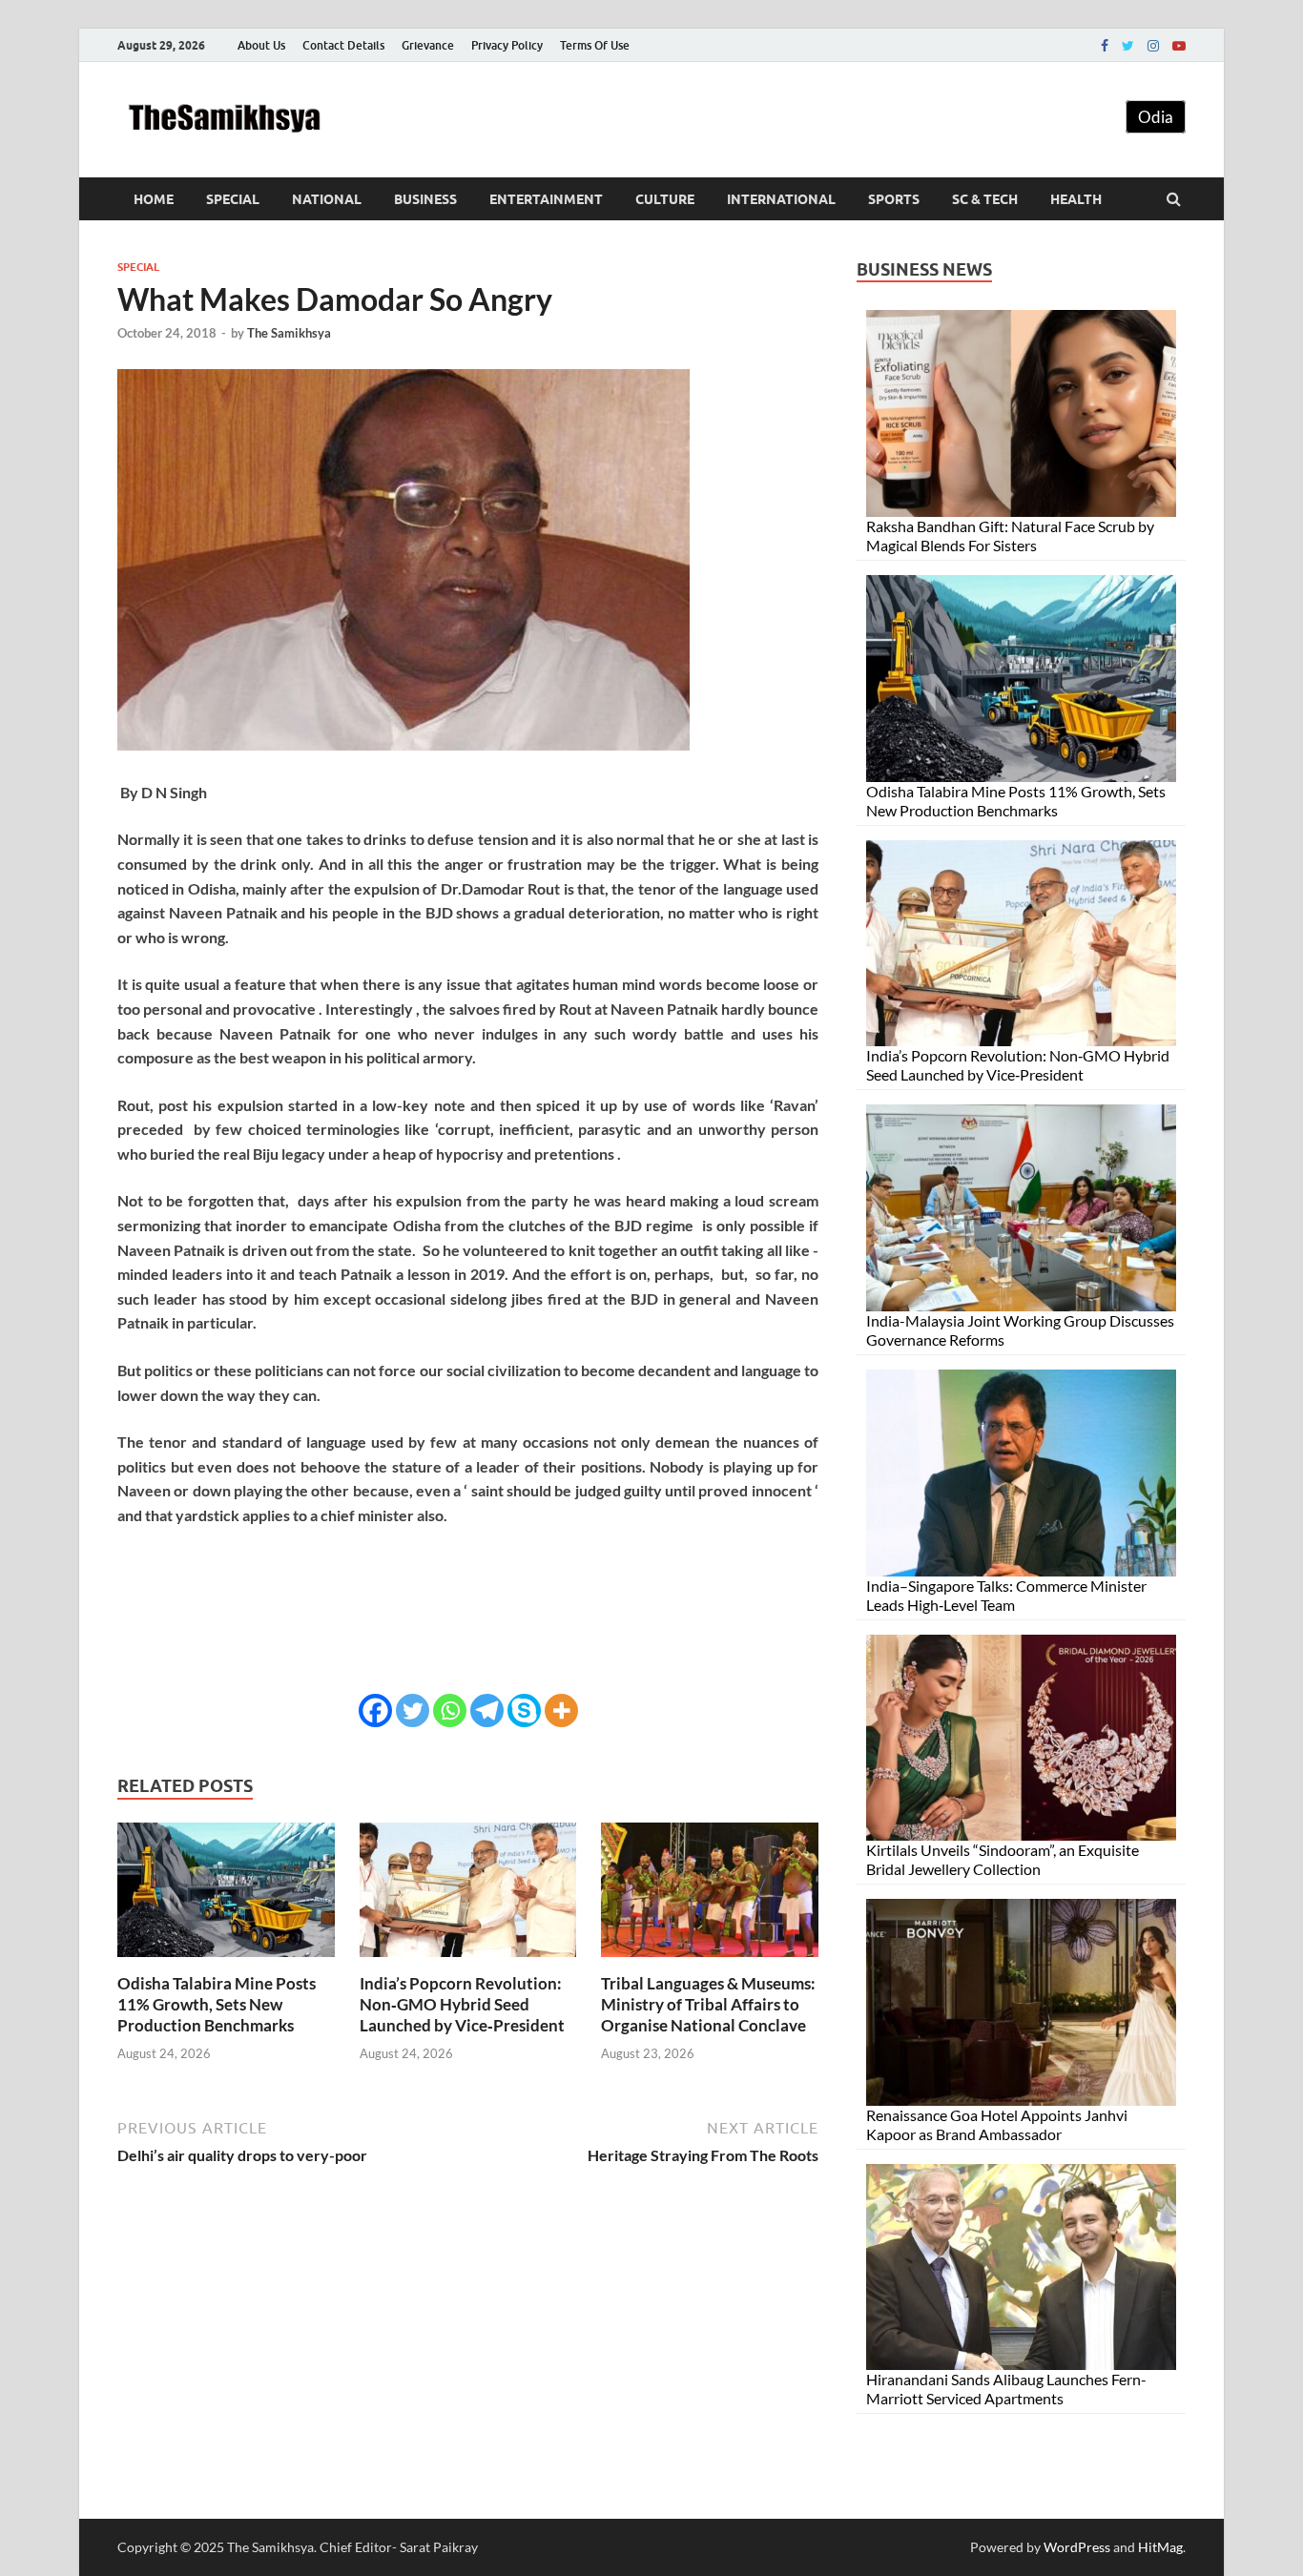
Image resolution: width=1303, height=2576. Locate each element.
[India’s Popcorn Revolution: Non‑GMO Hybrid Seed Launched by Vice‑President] (468, 1961)
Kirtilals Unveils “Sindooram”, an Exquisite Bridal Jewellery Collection (1003, 1859)
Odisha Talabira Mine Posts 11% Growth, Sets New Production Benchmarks (217, 2004)
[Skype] (524, 1710)
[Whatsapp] (450, 1710)
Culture (665, 199)
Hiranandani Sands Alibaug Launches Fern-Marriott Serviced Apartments (1006, 2389)
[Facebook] (1105, 46)
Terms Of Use (595, 45)
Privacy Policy (507, 45)
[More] (561, 1710)
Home (154, 199)
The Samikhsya (289, 333)
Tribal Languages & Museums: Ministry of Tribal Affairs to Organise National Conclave (708, 2004)
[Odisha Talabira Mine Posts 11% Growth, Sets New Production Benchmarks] (226, 1961)
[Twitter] (1128, 46)
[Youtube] (1179, 46)
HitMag (1160, 2547)
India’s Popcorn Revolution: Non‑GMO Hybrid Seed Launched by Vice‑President (462, 2004)
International (781, 199)
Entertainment (546, 199)
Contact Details (343, 45)
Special (233, 199)
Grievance (428, 45)
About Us (261, 45)
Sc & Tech (985, 199)
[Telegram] (487, 1710)
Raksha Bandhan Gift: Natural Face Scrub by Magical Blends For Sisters (1010, 536)
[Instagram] (1153, 46)
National (327, 199)
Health (1076, 199)
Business (425, 199)
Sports (894, 199)
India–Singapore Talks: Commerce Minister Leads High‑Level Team (1006, 1595)
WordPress (1077, 2547)
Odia (1156, 117)
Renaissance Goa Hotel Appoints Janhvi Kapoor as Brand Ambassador (997, 2124)
